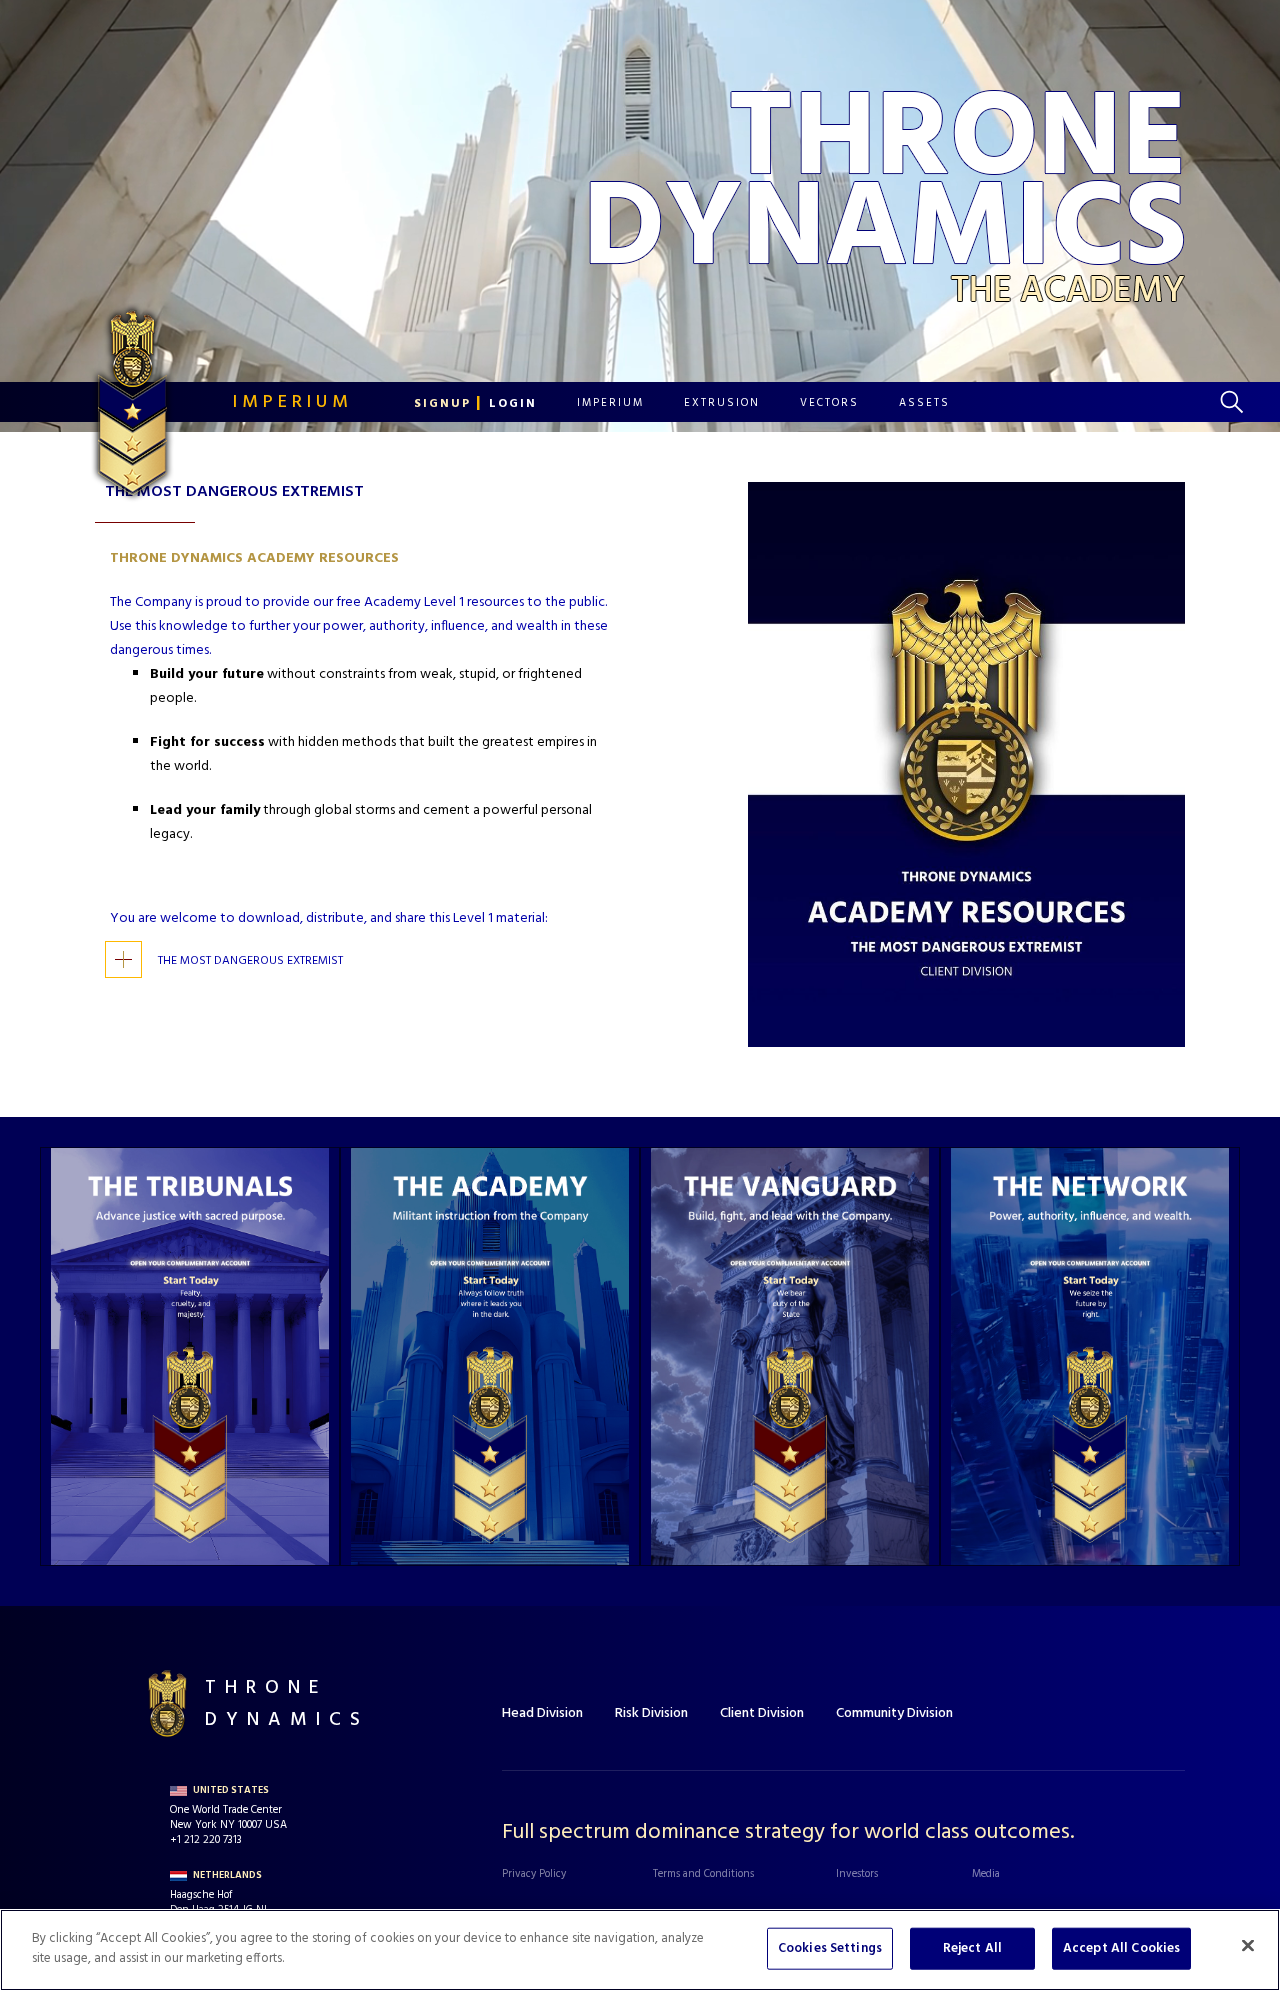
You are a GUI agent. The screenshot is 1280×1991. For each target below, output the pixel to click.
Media (986, 1874)
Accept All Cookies (1121, 1948)
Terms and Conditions (703, 1874)
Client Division (762, 1713)
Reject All (972, 1948)
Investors (857, 1874)
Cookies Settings (830, 1948)
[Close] (1248, 1945)
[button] (475, 403)
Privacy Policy (534, 1874)
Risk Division (651, 1713)
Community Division (894, 1713)
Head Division (542, 1713)
